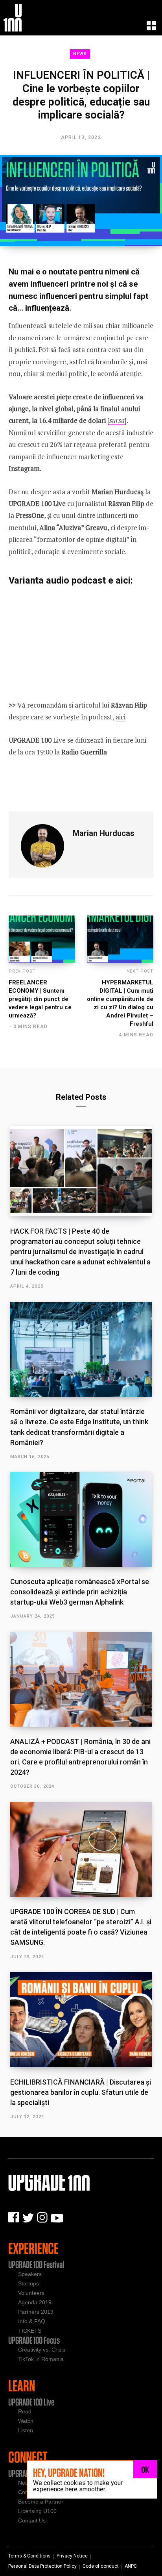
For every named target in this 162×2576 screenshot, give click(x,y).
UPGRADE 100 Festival (36, 2265)
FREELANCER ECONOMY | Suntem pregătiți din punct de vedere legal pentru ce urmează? (40, 999)
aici (121, 717)
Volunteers (31, 2293)
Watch (26, 2421)
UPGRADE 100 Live (31, 2402)
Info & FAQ (32, 2321)
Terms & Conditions (29, 2556)
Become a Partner (41, 2502)
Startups (29, 2283)
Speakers (30, 2274)
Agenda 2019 (35, 2302)
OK (145, 2469)
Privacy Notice (72, 2556)
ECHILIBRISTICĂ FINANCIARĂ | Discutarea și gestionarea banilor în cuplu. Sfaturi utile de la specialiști (81, 2092)
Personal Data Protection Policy (42, 2566)
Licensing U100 (37, 2511)
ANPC (131, 2566)
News (80, 54)
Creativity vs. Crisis (42, 2350)
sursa (117, 420)
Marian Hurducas (104, 833)
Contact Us (32, 2520)
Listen (26, 2430)
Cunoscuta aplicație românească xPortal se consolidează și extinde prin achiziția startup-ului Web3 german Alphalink (80, 1592)
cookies (75, 2483)
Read (25, 2411)
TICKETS (30, 2331)
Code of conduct (101, 2566)
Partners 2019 (36, 2312)
